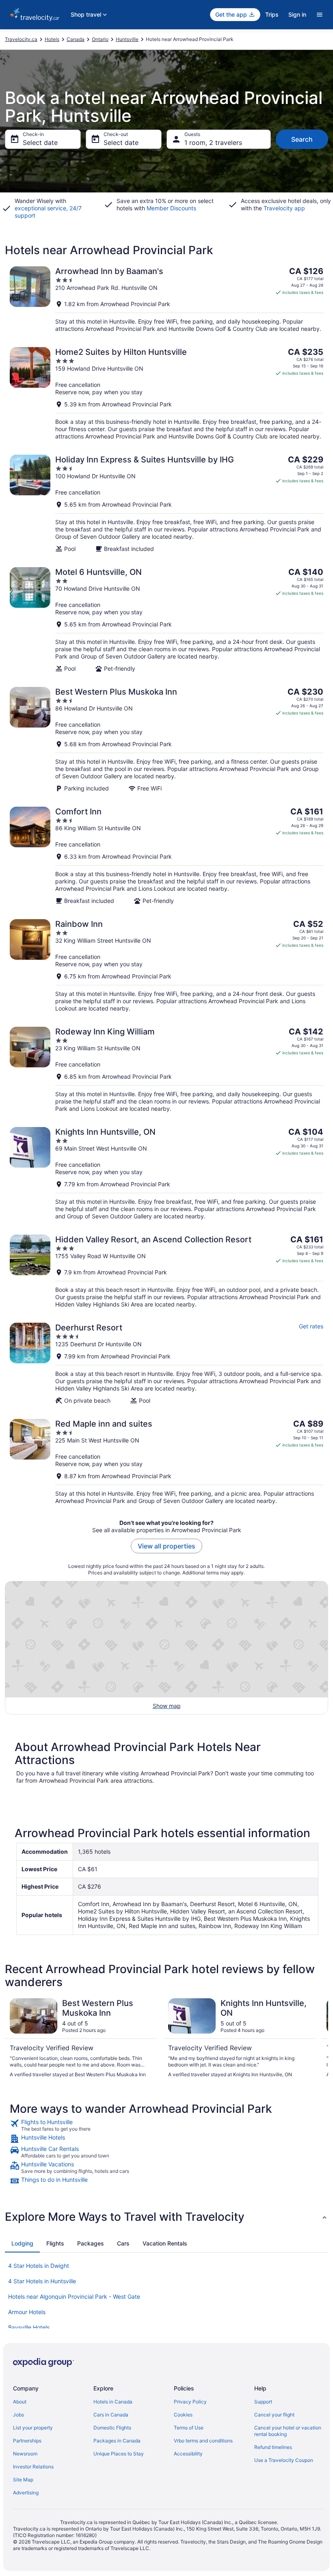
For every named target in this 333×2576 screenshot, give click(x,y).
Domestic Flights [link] (112, 2428)
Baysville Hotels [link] (29, 2327)
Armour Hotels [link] (27, 2312)
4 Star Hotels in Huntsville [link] (42, 2281)
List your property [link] (33, 2428)
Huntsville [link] (127, 39)
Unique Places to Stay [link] (119, 2454)
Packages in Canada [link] (117, 2441)
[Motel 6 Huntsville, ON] (166, 620)
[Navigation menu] (320, 15)
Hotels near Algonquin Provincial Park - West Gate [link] (74, 2296)
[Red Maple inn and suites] (166, 1462)
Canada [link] (76, 39)
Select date (40, 143)
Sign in (297, 14)
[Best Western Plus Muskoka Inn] (166, 740)
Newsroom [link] (25, 2454)
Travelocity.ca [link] (21, 39)
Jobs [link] (18, 2415)
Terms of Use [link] (189, 2428)
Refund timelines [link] (273, 2447)
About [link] (20, 2402)
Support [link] (263, 2402)
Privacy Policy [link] (190, 2402)
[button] (166, 2217)
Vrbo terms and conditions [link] (203, 2441)
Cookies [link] (183, 2415)
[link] (166, 2125)
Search (302, 139)
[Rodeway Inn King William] (166, 1070)
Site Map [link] (23, 2480)
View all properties (166, 1546)
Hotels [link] (52, 39)
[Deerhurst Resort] (166, 1364)
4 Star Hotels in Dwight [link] (39, 2266)
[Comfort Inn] (166, 856)
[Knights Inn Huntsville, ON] (166, 1174)
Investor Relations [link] (33, 2467)
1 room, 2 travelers (213, 143)
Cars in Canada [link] (111, 2415)
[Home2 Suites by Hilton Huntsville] (166, 394)
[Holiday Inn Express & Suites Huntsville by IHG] (166, 504)
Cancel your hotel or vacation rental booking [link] (288, 2431)
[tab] (22, 2243)
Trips (272, 14)
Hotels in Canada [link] (113, 2402)
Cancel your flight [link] (274, 2415)
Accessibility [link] (188, 2454)
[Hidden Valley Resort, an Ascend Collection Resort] (166, 1271)
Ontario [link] (100, 39)
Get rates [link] (311, 1326)
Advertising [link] (26, 2493)
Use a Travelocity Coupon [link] (284, 2460)
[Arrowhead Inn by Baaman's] (166, 299)
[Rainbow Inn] (166, 966)
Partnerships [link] (27, 2441)
